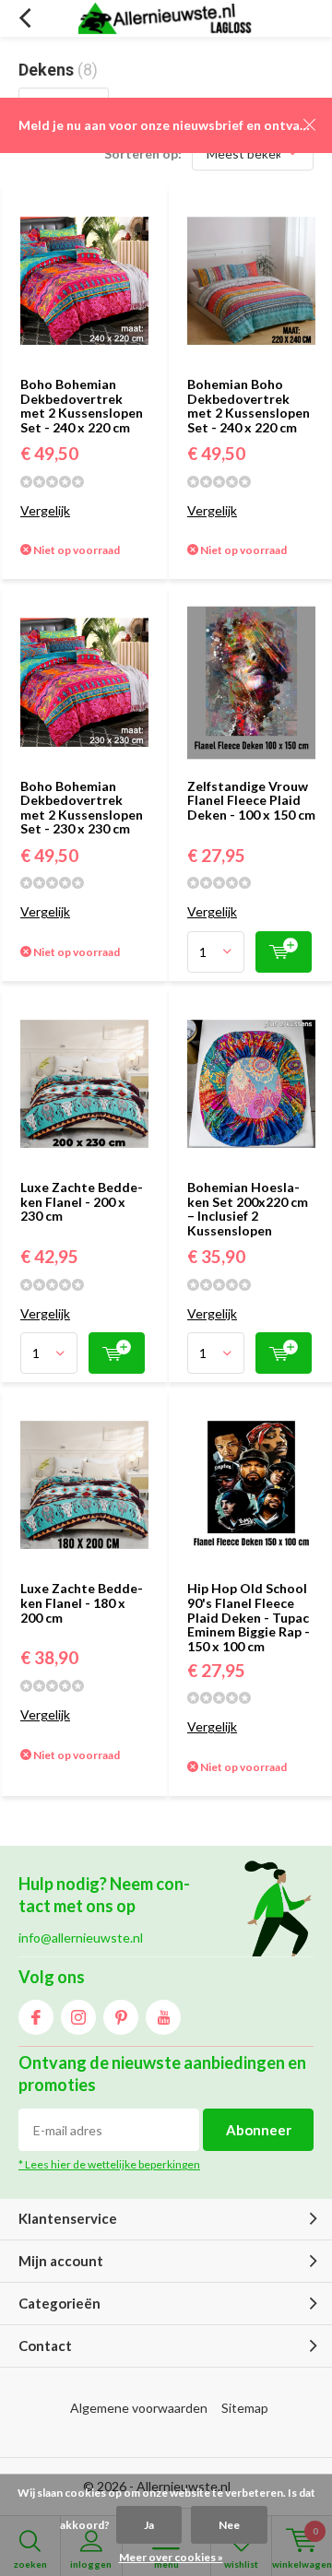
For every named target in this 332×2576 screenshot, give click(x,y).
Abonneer (259, 2130)
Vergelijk (45, 510)
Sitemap (245, 2408)
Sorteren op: (143, 154)
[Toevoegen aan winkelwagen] (284, 952)
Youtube (163, 2017)
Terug (24, 18)
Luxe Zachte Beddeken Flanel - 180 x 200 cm (82, 1602)
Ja (149, 2525)
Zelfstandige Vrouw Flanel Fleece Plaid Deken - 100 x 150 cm (251, 800)
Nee (229, 2525)
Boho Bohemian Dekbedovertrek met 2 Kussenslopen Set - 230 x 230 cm (82, 808)
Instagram (78, 2017)
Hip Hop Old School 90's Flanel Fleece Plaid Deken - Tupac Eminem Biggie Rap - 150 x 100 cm (249, 1617)
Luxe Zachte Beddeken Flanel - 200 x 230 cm (82, 1201)
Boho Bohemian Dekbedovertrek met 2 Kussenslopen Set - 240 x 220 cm (82, 406)
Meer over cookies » (171, 2557)
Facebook (36, 2017)
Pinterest (121, 2017)
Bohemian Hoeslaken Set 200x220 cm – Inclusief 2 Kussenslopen (248, 1209)
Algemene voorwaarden (139, 2408)
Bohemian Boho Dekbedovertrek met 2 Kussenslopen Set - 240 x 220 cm (249, 406)
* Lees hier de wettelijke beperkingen (109, 2164)
